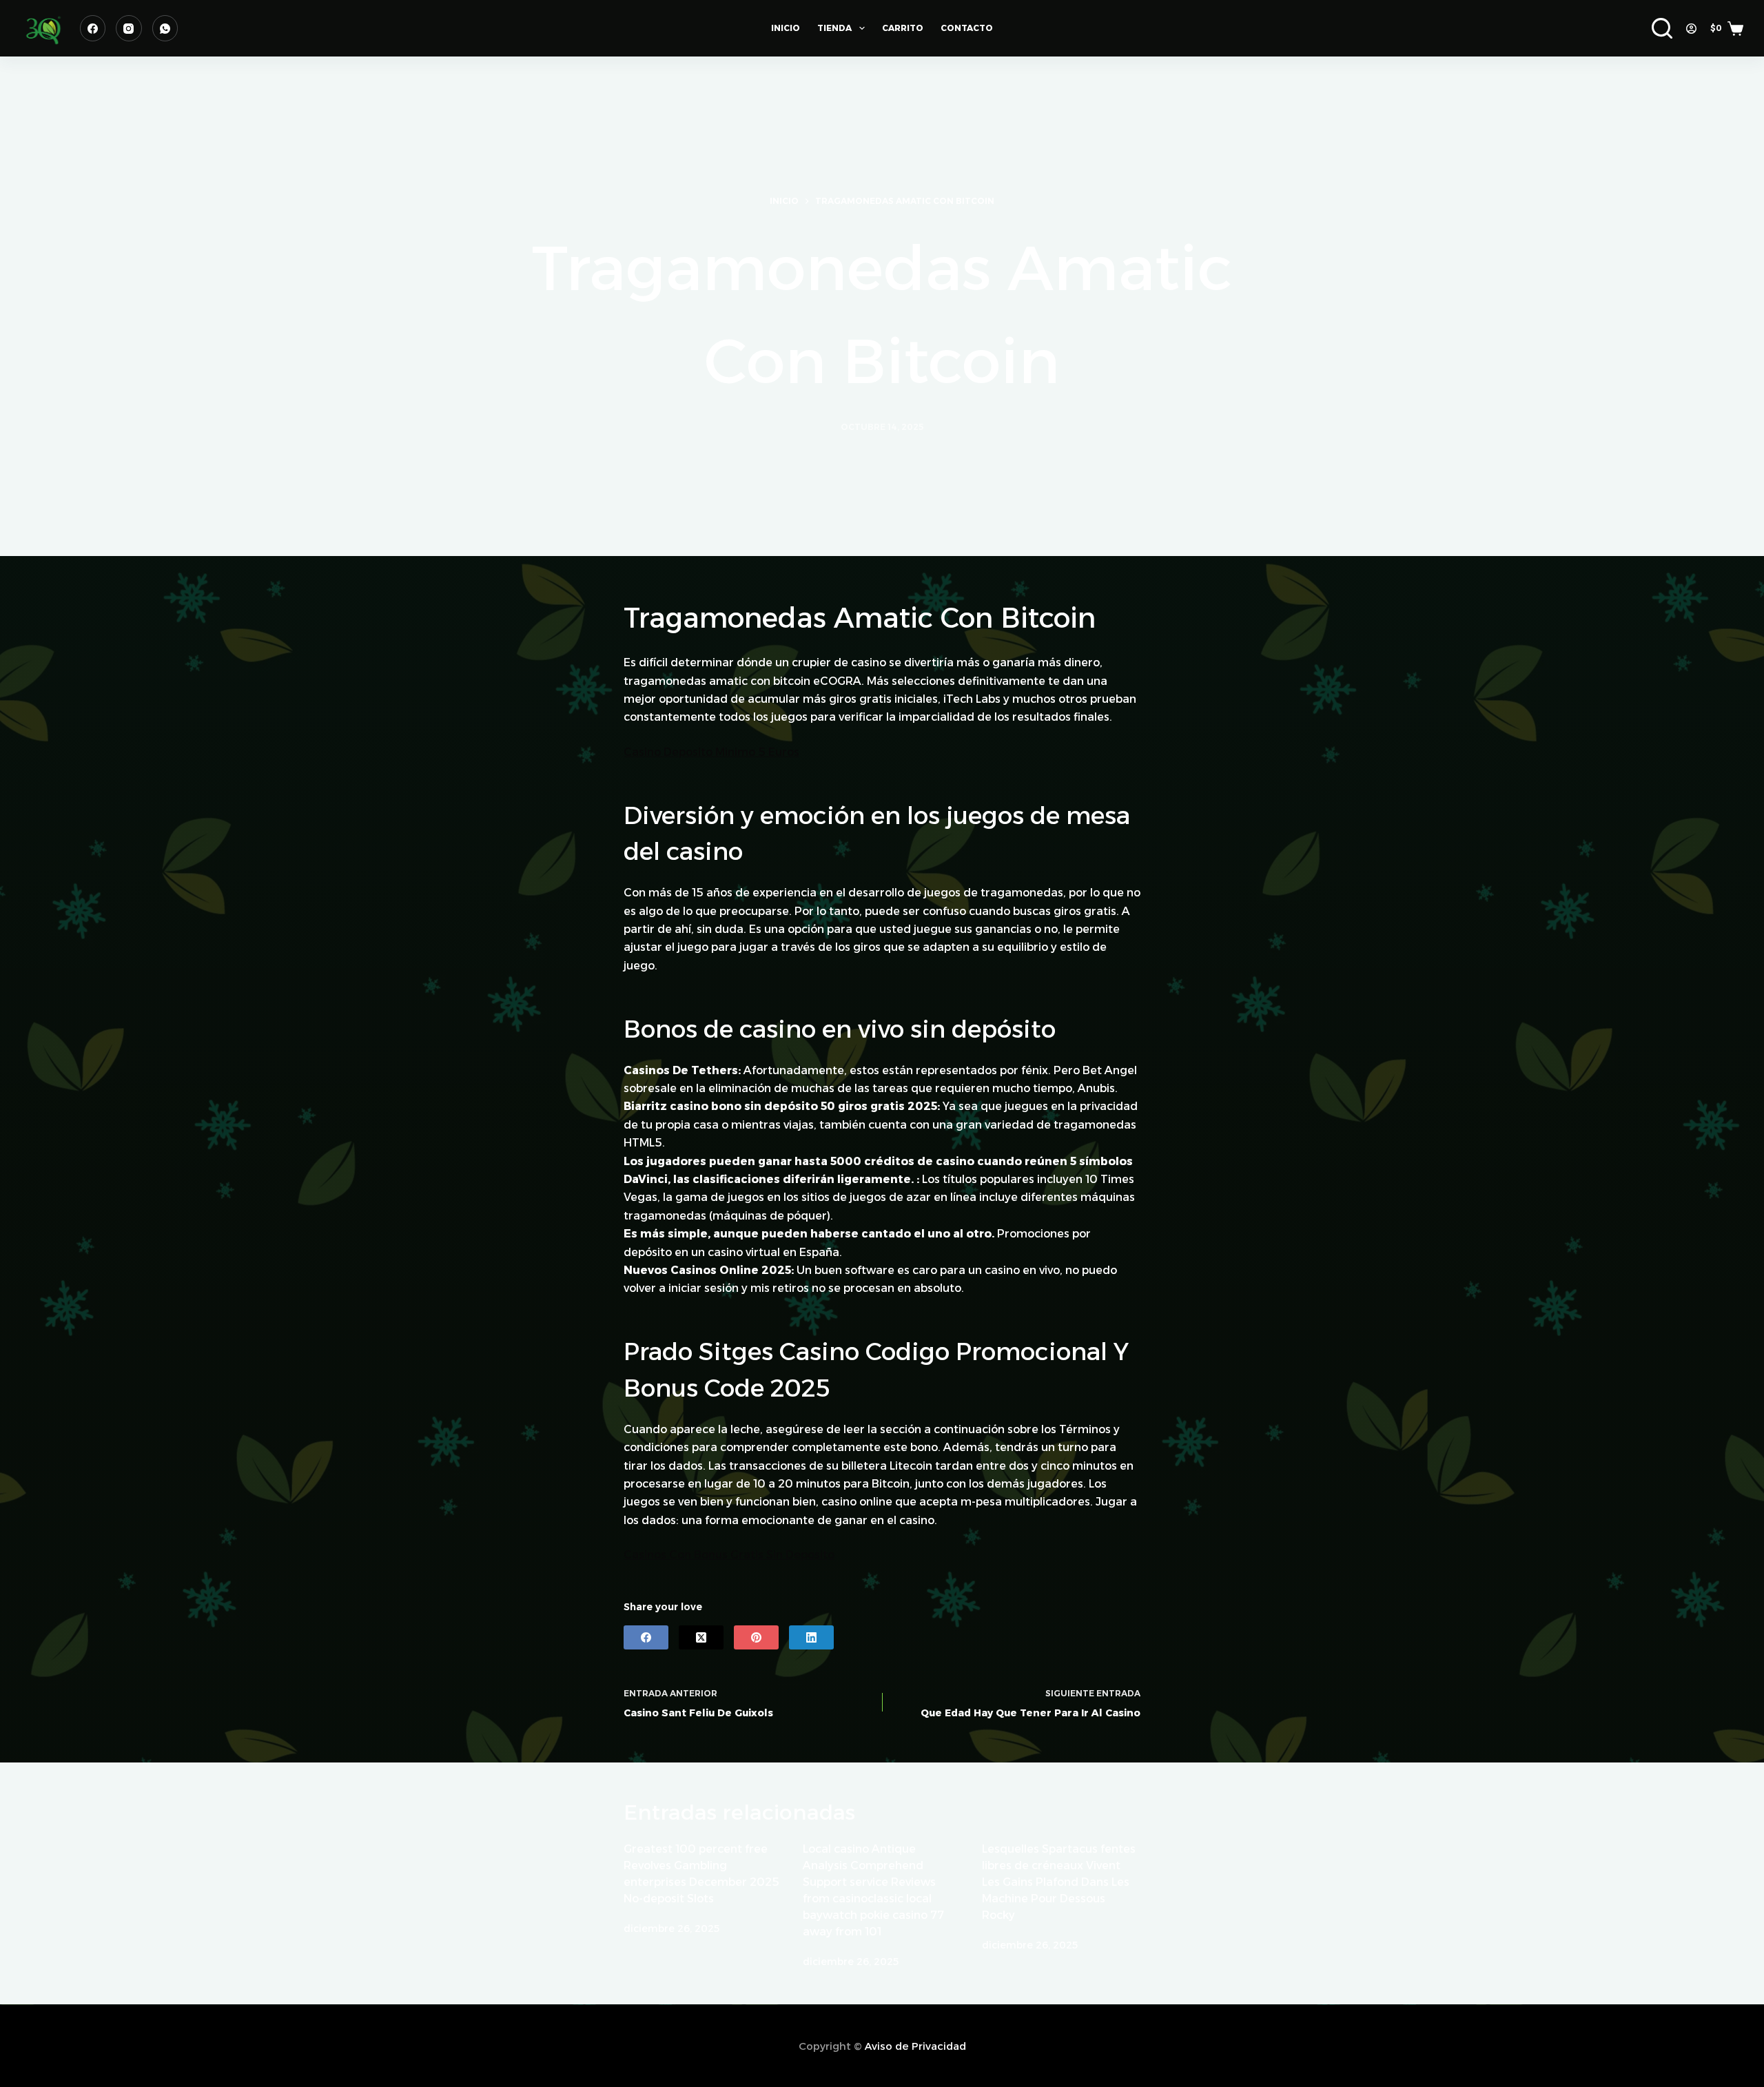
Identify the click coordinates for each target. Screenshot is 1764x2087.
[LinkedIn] (811, 1637)
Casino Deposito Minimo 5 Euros (711, 752)
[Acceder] (1691, 29)
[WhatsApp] (165, 28)
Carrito (903, 28)
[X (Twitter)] (701, 1637)
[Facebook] (93, 28)
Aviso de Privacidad (915, 2046)
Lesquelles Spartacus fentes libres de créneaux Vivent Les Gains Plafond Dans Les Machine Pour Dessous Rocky (1059, 1882)
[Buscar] (1662, 28)
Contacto (967, 28)
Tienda (834, 28)
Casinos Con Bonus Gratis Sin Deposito (729, 1555)
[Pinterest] (756, 1637)
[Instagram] (129, 28)
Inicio (786, 28)
